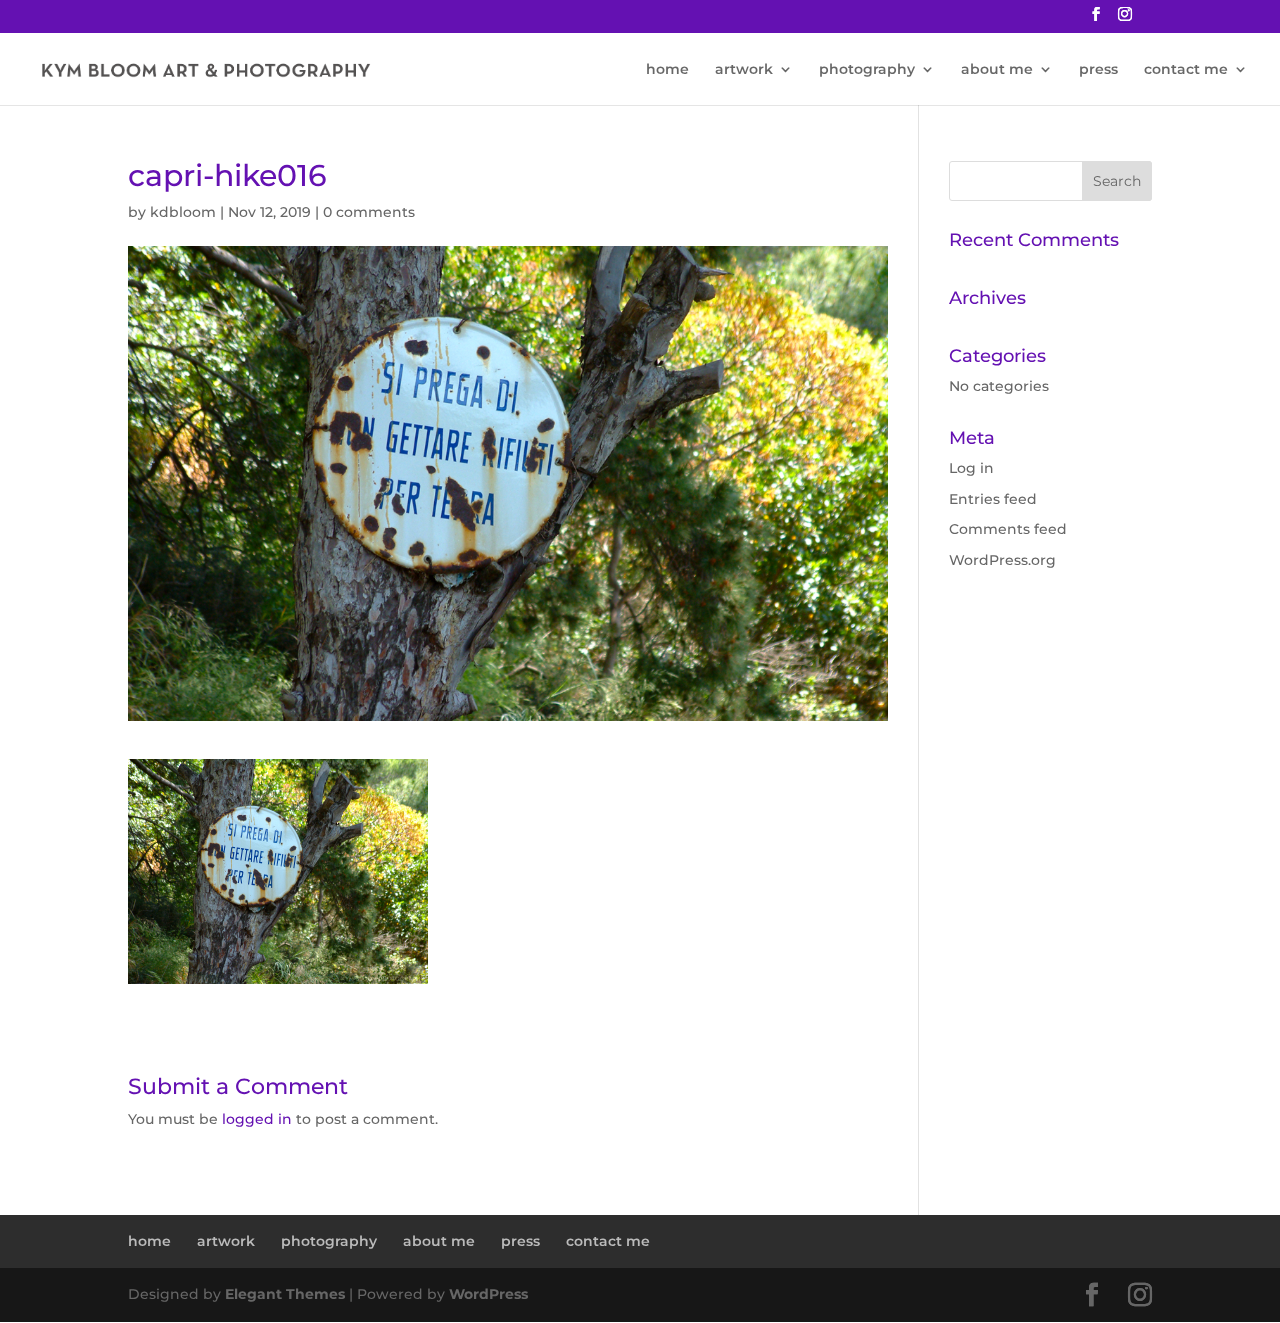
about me (997, 70)
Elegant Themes (285, 1294)
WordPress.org (1002, 560)
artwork (744, 70)
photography (867, 70)
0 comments (369, 212)
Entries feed (993, 499)
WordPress (488, 1294)
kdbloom (183, 212)
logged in (257, 1119)
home (667, 70)
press (1098, 70)
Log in (971, 468)
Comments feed (1008, 529)
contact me (1186, 70)
